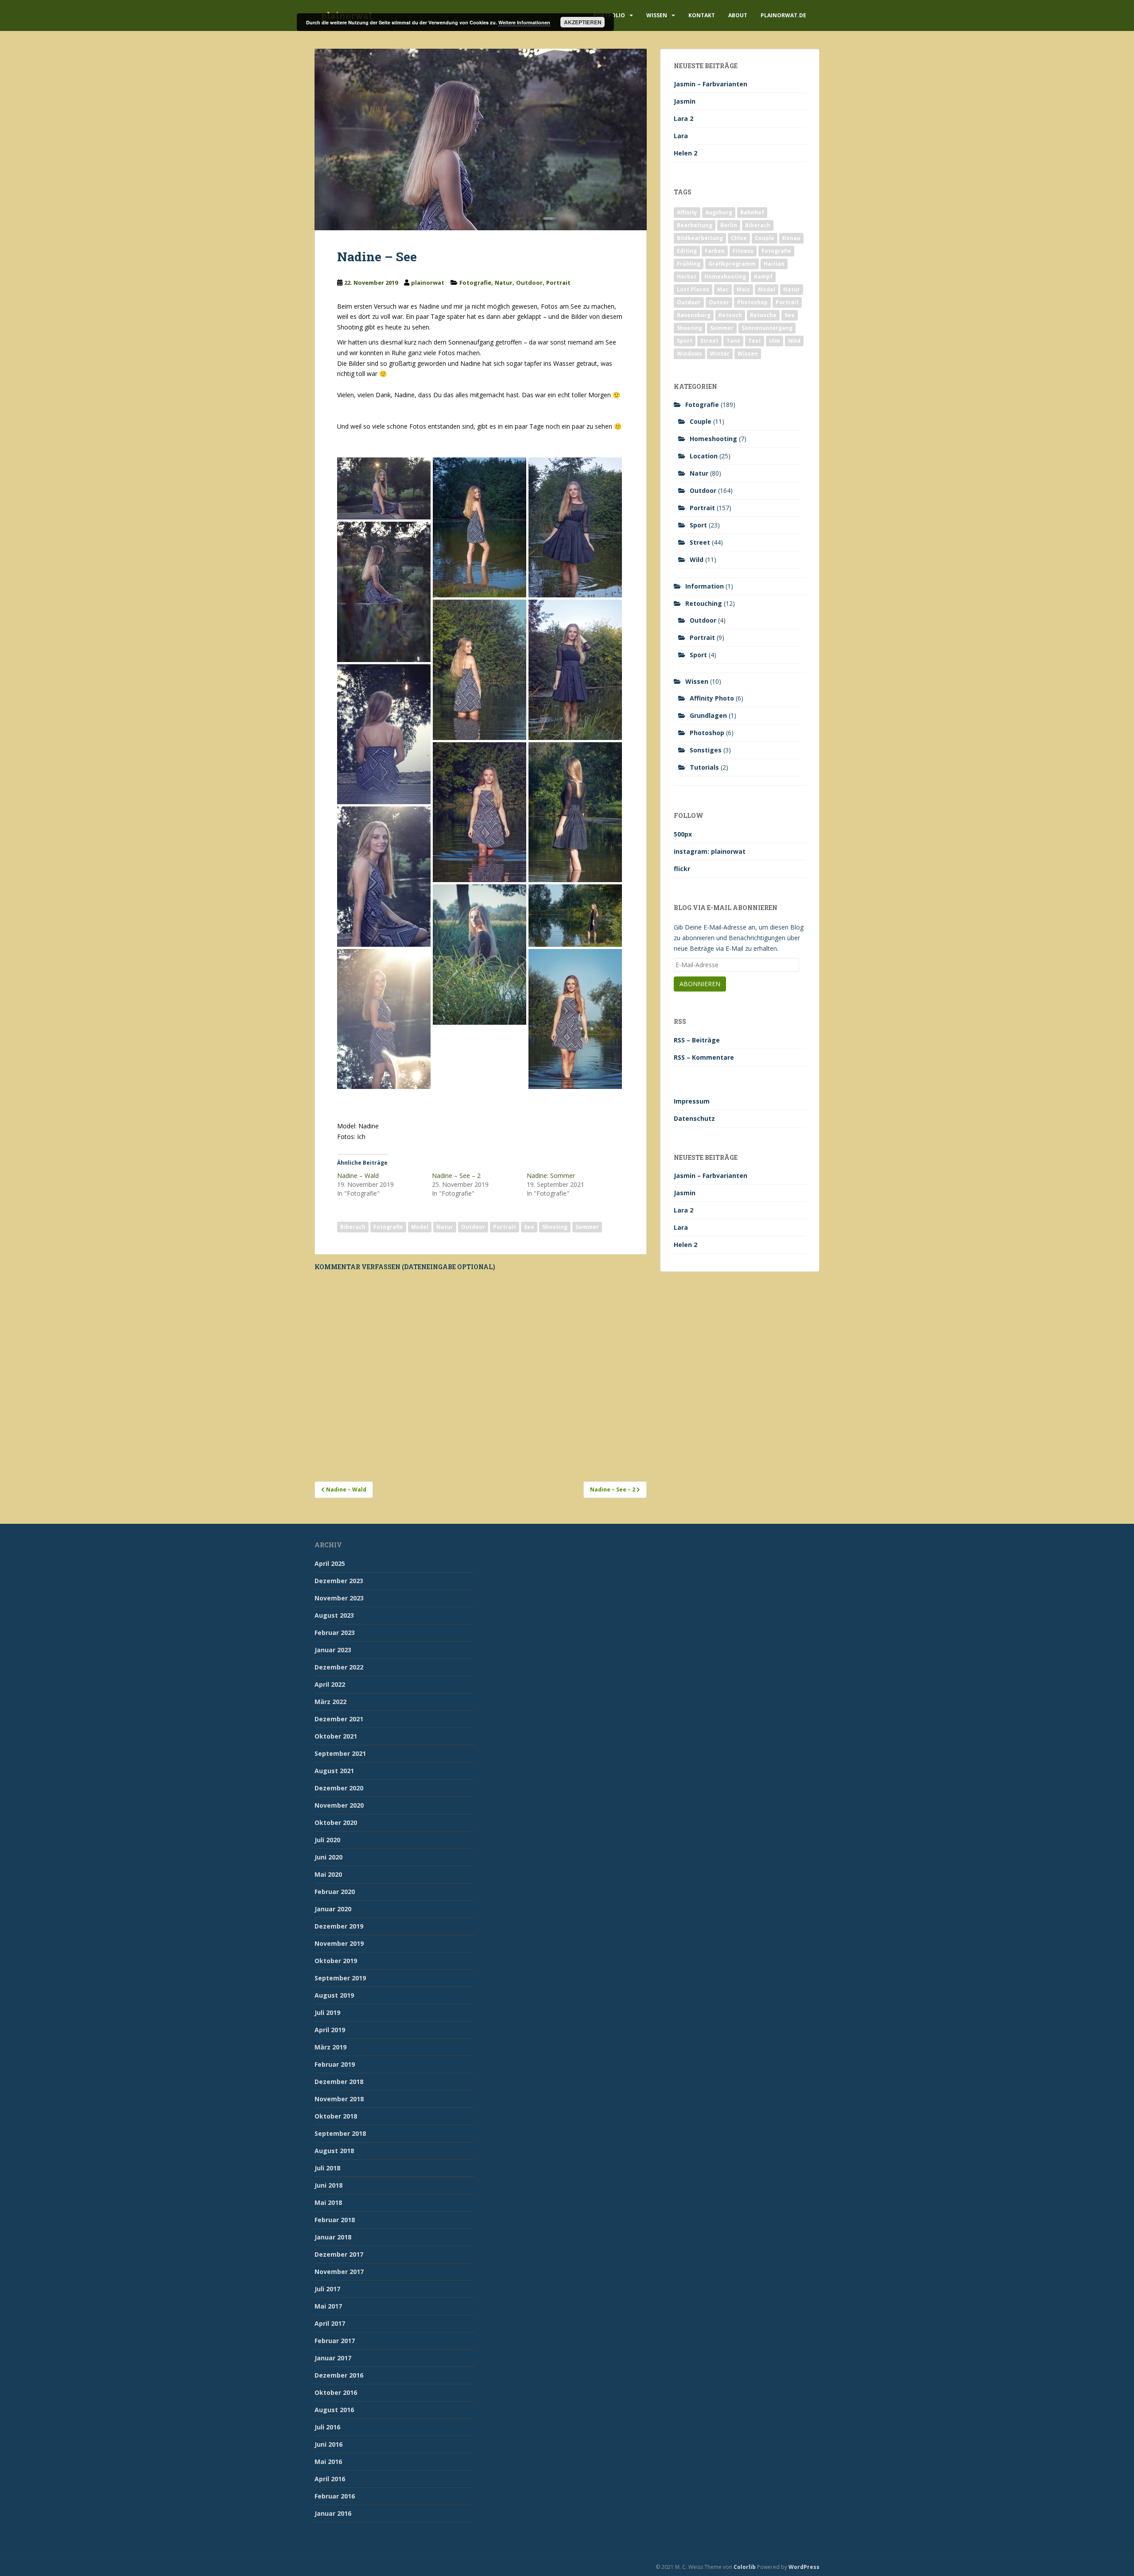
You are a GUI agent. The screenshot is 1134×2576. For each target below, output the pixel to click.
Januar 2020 (333, 1909)
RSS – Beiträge (697, 1040)
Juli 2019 (327, 2012)
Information (705, 586)
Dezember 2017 (339, 2254)
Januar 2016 (333, 2513)
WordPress (804, 2567)
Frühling (689, 264)
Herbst (687, 277)
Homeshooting (725, 277)
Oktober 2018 (336, 2116)
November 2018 (339, 2099)
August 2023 (334, 1615)
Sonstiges (706, 750)
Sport (685, 341)
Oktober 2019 (336, 1961)
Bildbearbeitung (700, 238)
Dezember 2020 (339, 1788)
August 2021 (334, 1771)
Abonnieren (700, 984)
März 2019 (330, 2047)
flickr (682, 869)
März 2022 (330, 1702)
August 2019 (334, 1995)
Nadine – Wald (358, 1176)
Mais (743, 289)
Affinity (687, 212)
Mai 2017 (328, 2306)
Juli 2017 (327, 2289)
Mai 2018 (328, 2202)
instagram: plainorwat (710, 851)
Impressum (692, 1101)
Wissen (657, 15)
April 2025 (330, 1563)
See (529, 1227)
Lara (681, 136)
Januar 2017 (333, 2358)
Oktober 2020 (336, 1823)
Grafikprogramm (732, 264)
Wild (794, 341)
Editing (687, 251)
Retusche (763, 315)
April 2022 (330, 1684)
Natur (504, 283)
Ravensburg (694, 315)
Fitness (743, 251)
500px (683, 834)
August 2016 (334, 2410)
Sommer (587, 1227)
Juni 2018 (328, 2185)
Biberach (353, 1227)
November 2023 (339, 1598)
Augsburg (719, 212)
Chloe (739, 238)
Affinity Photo (712, 698)
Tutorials (704, 767)
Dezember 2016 (339, 2375)
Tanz (733, 341)
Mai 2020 (328, 1874)
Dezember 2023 (339, 1581)
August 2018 (334, 2151)
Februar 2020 (335, 1892)
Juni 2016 (328, 2444)
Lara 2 (684, 118)
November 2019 (339, 1943)
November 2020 (339, 1805)
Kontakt (702, 15)
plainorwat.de (783, 15)
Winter (720, 354)
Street (709, 341)
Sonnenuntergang (767, 328)
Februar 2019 (335, 2064)
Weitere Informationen (524, 22)
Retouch (730, 315)
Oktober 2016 (336, 2392)
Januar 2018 (333, 2237)
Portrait (558, 283)
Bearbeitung (695, 225)
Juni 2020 (328, 1857)
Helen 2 (685, 153)
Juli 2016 (327, 2427)
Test (755, 341)
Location (704, 456)
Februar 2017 (335, 2341)
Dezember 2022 (339, 1667)
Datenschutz (694, 1118)
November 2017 (339, 2272)
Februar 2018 (335, 2220)
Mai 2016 (328, 2462)
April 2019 (330, 2030)
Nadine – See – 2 (456, 1176)
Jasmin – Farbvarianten (711, 84)
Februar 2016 (335, 2496)
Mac (723, 289)
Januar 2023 (333, 1650)
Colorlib (745, 2567)
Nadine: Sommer (551, 1176)
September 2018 (340, 2133)
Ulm (775, 341)
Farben (715, 251)
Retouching (704, 603)
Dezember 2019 (339, 1926)
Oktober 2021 (336, 1736)
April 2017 (330, 2323)
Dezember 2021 (339, 1719)
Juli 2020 (327, 1840)
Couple (765, 238)
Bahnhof (752, 212)
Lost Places (693, 289)
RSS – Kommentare (704, 1057)
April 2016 (330, 2479)
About (738, 15)
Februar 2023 (335, 1633)
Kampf (763, 277)
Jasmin (685, 101)
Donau (791, 238)
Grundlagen (708, 715)
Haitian (774, 264)
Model (420, 1227)
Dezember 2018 (339, 2082)
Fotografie (475, 283)
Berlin (729, 225)
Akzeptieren (583, 22)
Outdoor (529, 283)
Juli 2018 (327, 2168)
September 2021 (340, 1753)
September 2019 (340, 1978)
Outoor (719, 302)
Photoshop (752, 302)
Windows (689, 354)
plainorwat (428, 283)
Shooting (555, 1227)
